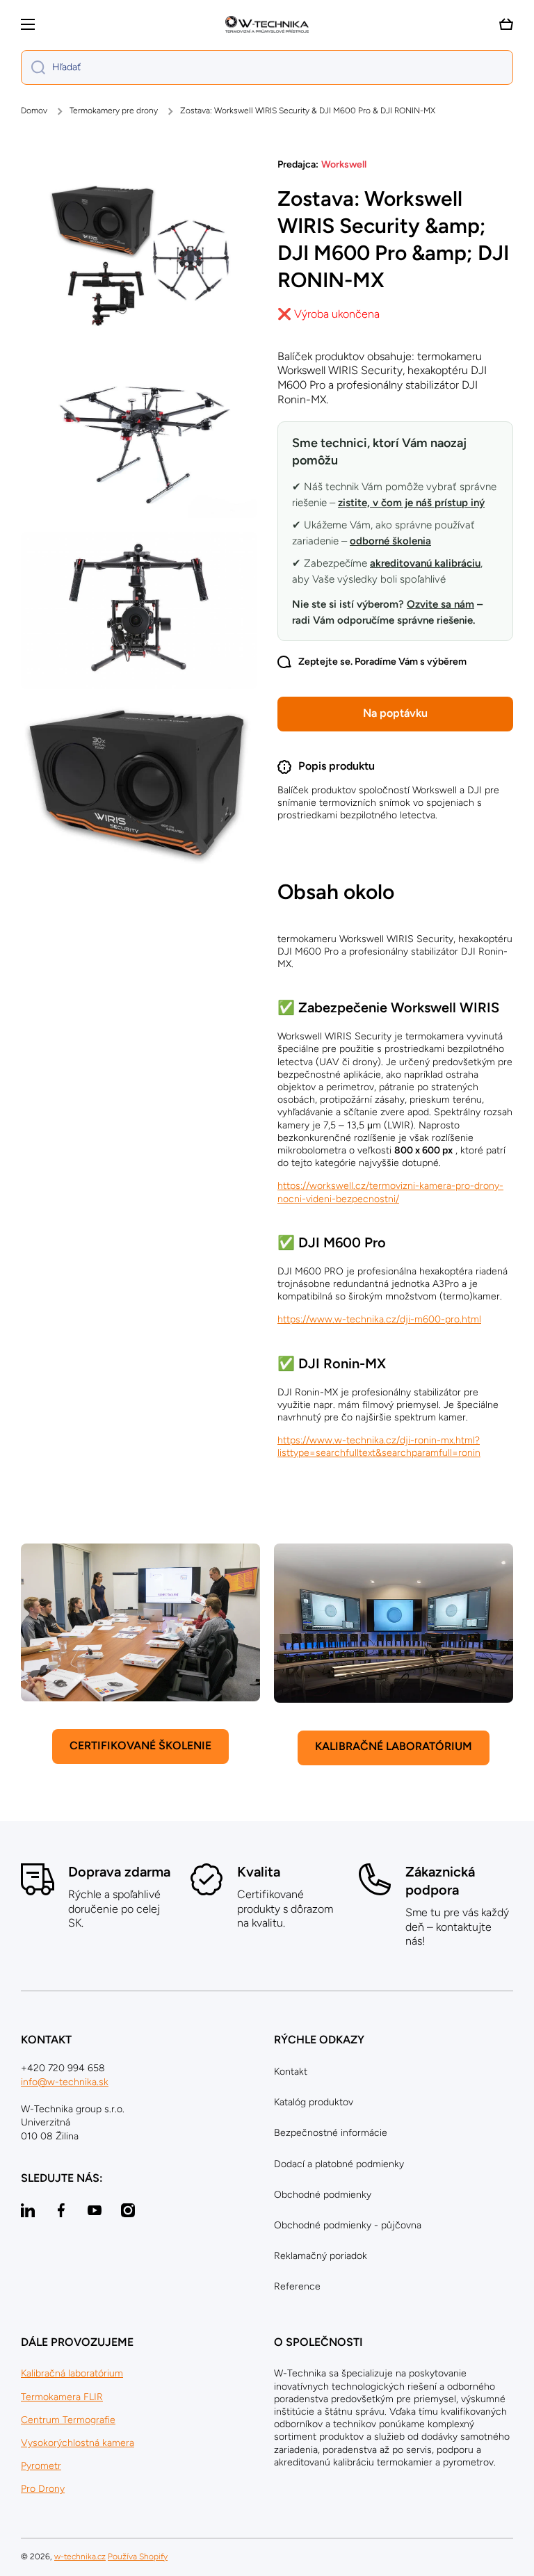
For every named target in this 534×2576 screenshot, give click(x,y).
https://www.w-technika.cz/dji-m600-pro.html (379, 1319)
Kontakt (291, 2072)
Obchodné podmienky (323, 2195)
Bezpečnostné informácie (331, 2133)
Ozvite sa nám (440, 604)
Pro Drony (43, 2489)
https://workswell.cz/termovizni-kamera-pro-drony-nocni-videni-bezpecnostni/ (390, 1192)
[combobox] (267, 67)
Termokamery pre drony (114, 111)
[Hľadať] (33, 67)
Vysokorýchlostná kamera (78, 2443)
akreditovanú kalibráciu (425, 563)
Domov (34, 111)
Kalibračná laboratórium (72, 2373)
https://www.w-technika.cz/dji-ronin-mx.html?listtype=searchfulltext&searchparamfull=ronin (379, 1447)
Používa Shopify (138, 2557)
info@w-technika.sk (65, 2082)
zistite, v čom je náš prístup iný (411, 503)
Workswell (344, 164)
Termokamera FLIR (62, 2397)
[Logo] (267, 24)
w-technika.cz (80, 2557)
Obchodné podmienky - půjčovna (348, 2225)
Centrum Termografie (68, 2420)
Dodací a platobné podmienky (339, 2164)
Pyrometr (41, 2466)
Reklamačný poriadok (321, 2256)
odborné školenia (390, 541)
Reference (297, 2286)
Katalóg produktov (314, 2102)
